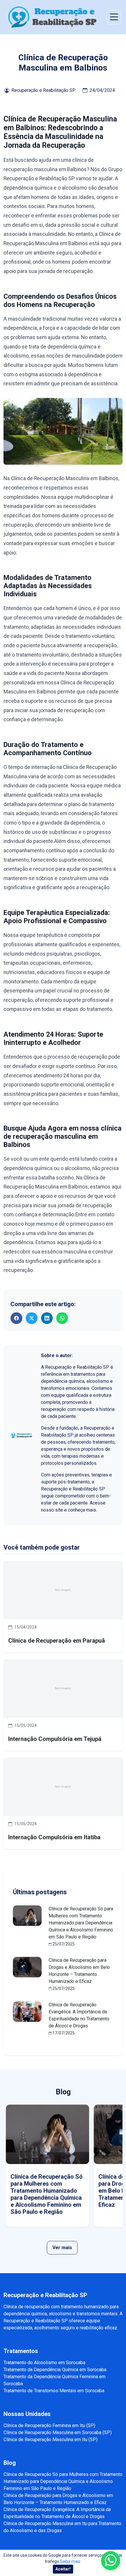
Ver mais (62, 2248)
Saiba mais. (70, 2561)
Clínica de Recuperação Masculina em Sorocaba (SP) (58, 2432)
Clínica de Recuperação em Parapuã (57, 1641)
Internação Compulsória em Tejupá (55, 1739)
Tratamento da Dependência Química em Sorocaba (55, 2370)
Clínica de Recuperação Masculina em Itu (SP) (51, 2440)
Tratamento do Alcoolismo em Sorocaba (44, 2363)
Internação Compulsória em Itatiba (54, 1837)
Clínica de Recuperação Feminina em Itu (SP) (49, 2425)
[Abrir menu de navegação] (114, 17)
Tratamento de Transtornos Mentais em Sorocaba (54, 2391)
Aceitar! (63, 2569)
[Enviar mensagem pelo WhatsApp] (111, 2561)
